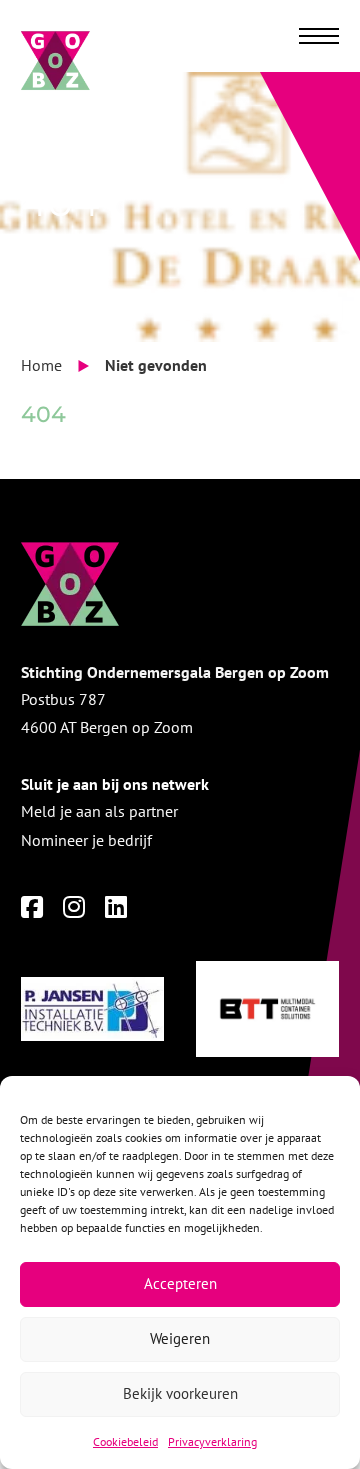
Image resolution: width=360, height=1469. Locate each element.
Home (41, 365)
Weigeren (180, 1338)
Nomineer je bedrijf (86, 840)
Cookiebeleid (125, 1441)
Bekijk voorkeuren (180, 1393)
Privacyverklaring (212, 1441)
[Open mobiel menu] (319, 36)
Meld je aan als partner (99, 811)
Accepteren (180, 1283)
